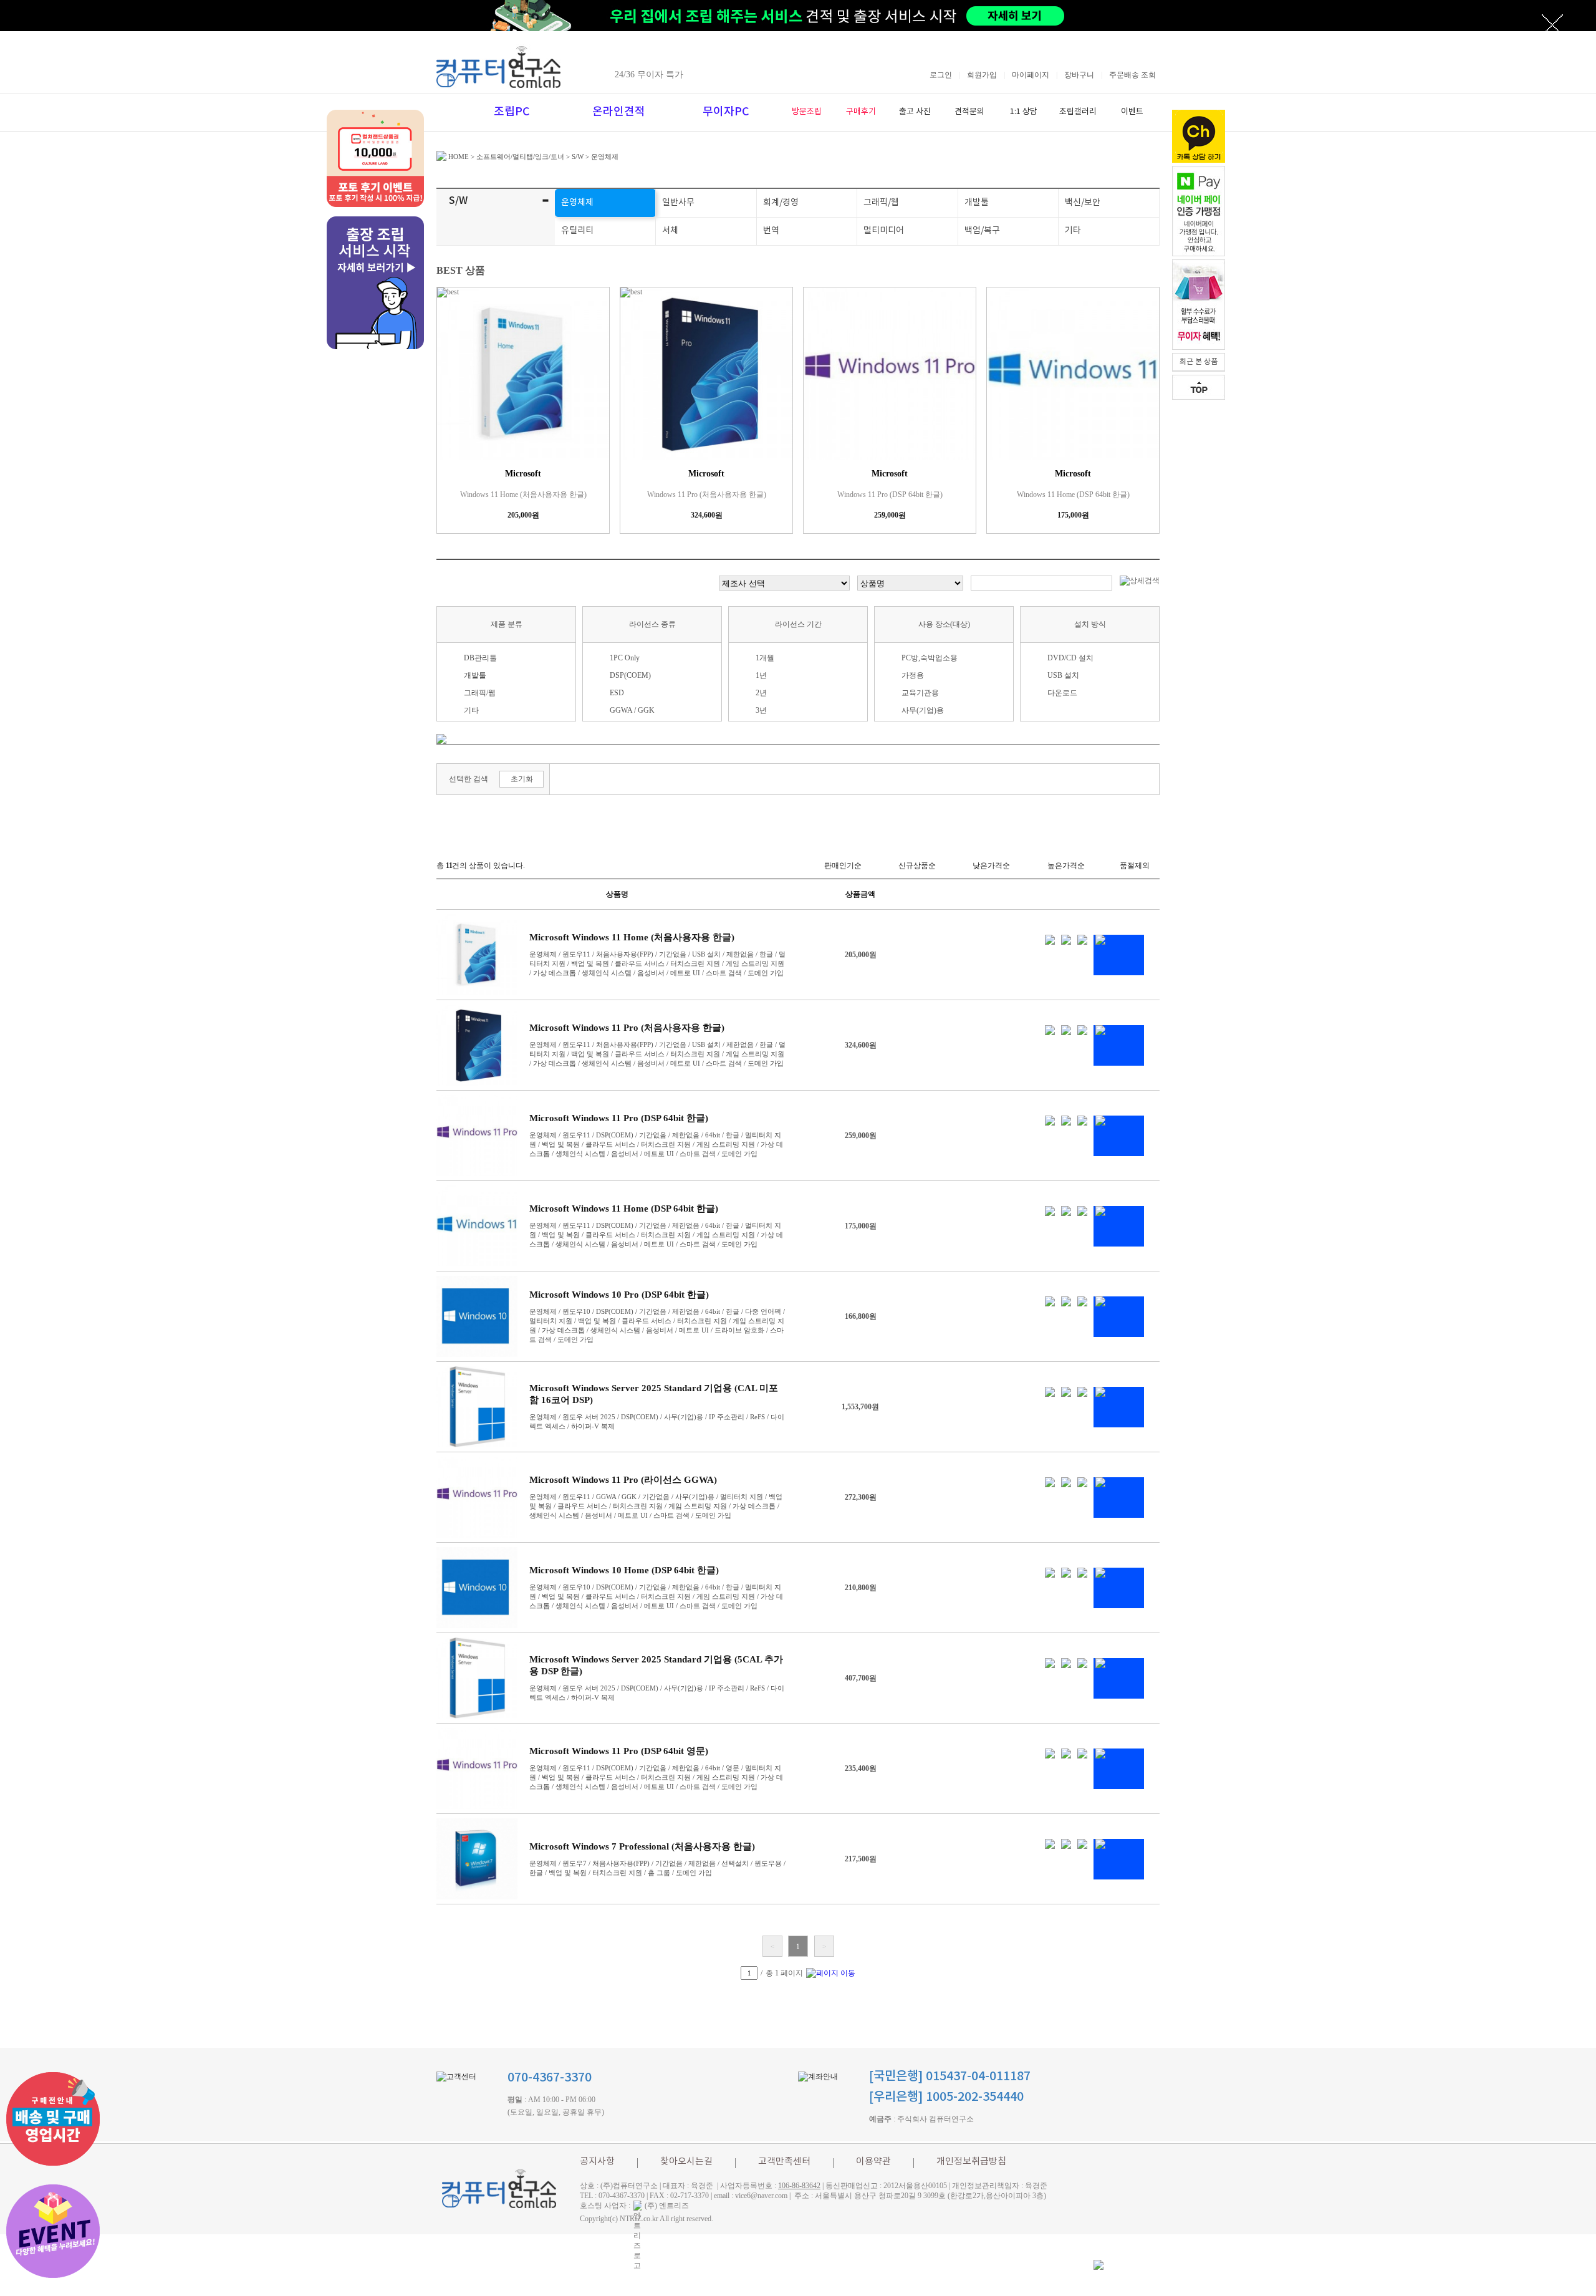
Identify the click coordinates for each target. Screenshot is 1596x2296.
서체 (670, 231)
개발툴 (977, 203)
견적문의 (969, 112)
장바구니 (1079, 75)
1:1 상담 (1024, 112)
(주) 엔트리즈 (667, 2206)
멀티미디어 (884, 231)
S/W (578, 157)
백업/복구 (982, 231)
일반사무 (678, 203)
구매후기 (861, 112)
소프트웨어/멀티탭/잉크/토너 (520, 157)
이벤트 (1132, 112)
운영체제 (605, 157)
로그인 (941, 75)
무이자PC (726, 112)
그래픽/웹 (881, 203)
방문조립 (807, 112)
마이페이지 (1031, 75)
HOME (458, 157)
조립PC (512, 112)
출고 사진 (915, 112)
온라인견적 (619, 112)
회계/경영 (781, 203)
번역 (771, 231)
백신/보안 (1083, 203)
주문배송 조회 (1132, 75)
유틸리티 (577, 231)
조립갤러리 (1078, 112)
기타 (1073, 231)
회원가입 (982, 75)
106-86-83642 (799, 2186)
